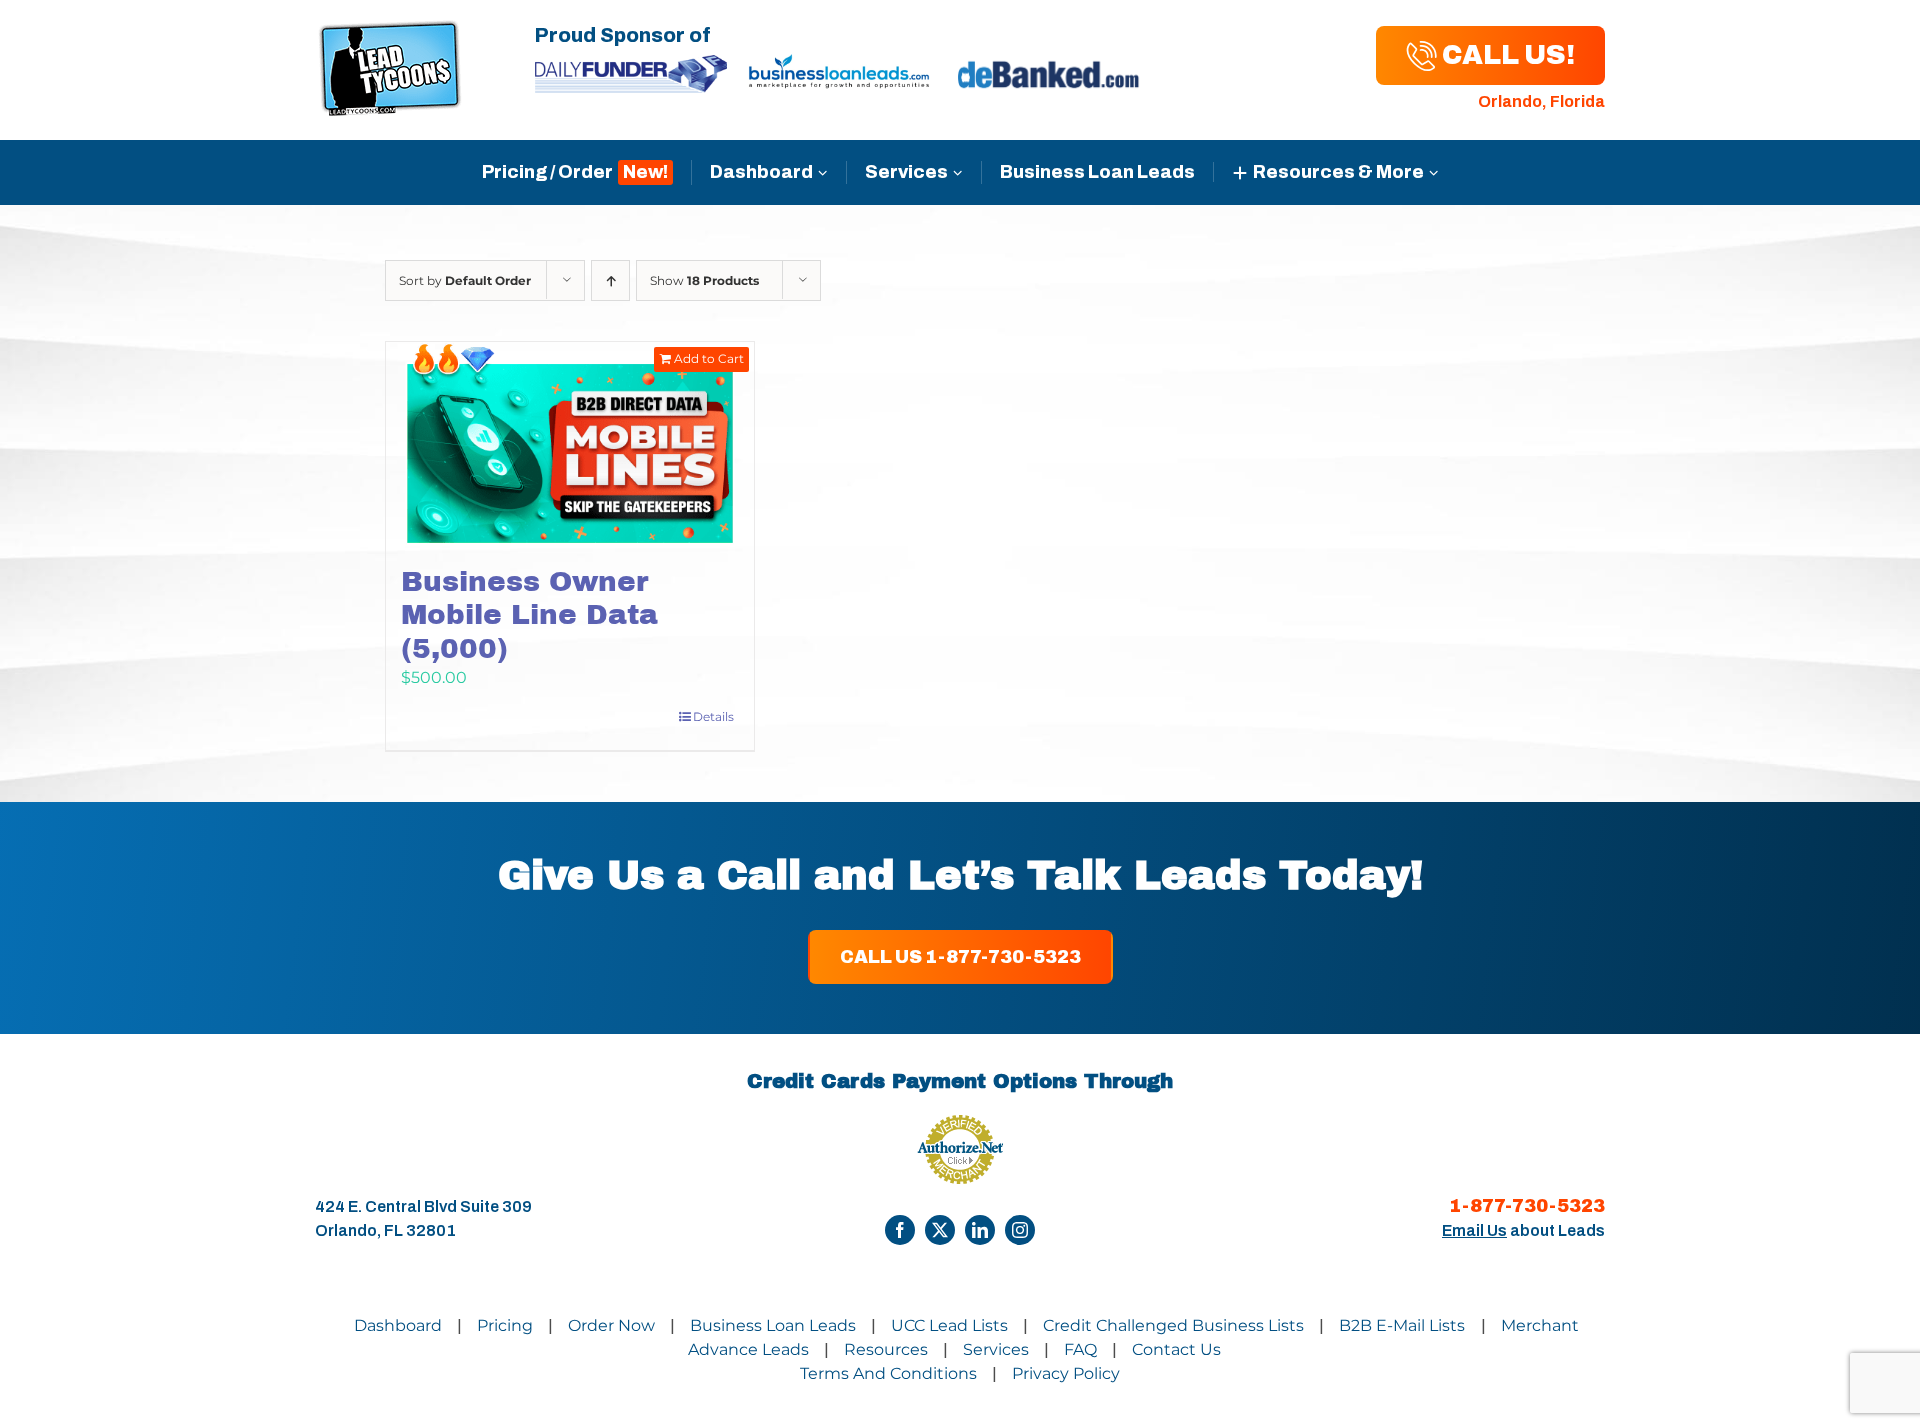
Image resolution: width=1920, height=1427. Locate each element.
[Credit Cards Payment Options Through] (900, 1230)
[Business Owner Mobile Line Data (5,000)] (570, 443)
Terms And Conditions (888, 1373)
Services (906, 172)
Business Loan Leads (1097, 172)
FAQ (1080, 1349)
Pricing (505, 1325)
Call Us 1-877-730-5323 (960, 957)
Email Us (1474, 1230)
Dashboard (761, 172)
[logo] (390, 31)
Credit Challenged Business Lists (1173, 1325)
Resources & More (1338, 172)
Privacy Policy (1066, 1373)
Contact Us (1176, 1349)
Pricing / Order (547, 172)
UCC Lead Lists (949, 1325)
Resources (886, 1349)
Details (713, 716)
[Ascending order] (610, 280)
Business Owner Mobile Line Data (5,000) (529, 615)
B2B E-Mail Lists (1404, 1325)
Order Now (611, 1325)
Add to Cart (709, 358)
